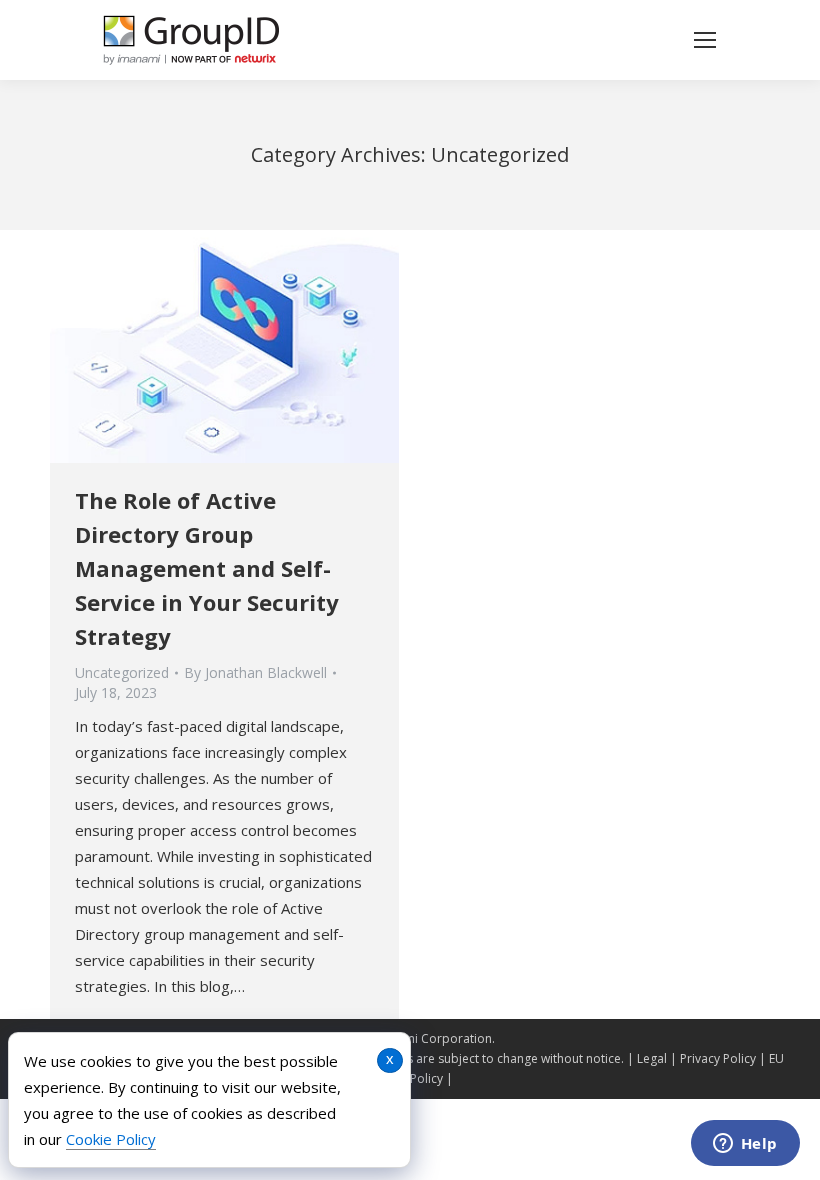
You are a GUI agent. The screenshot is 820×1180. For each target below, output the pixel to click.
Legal (652, 1058)
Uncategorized (122, 672)
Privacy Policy (718, 1058)
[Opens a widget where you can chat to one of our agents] (745, 1145)
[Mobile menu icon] (705, 40)
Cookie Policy (111, 1139)
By (255, 672)
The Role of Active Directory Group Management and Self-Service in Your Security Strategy (207, 568)
